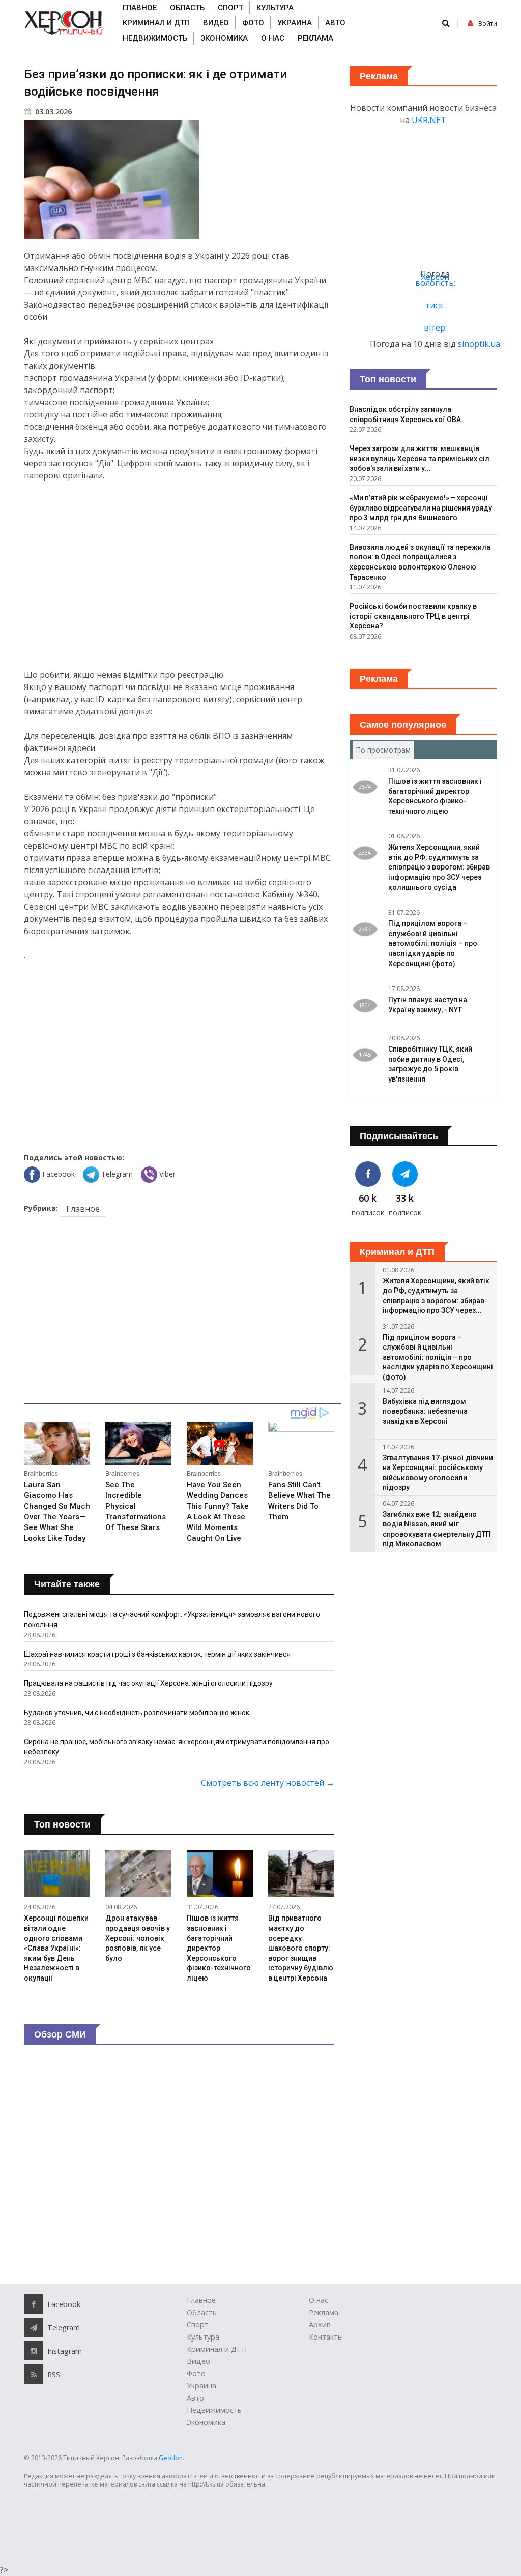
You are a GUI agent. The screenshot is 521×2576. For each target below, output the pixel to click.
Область (187, 8)
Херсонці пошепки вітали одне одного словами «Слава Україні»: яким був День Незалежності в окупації (56, 1948)
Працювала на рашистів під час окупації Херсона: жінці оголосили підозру (148, 1683)
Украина (295, 23)
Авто (335, 23)
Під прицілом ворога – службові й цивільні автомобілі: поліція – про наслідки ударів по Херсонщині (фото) (433, 943)
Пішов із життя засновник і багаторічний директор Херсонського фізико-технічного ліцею (219, 1948)
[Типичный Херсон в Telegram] (404, 1174)
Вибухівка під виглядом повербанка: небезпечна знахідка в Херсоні (425, 1411)
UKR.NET (429, 120)
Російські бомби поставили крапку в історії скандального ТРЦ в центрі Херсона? (413, 616)
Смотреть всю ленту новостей (268, 1783)
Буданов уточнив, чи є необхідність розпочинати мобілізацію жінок (137, 1713)
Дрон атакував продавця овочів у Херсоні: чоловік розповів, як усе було (138, 1938)
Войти (488, 24)
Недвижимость (155, 38)
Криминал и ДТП (156, 23)
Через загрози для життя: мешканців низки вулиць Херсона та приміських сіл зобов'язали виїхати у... (419, 458)
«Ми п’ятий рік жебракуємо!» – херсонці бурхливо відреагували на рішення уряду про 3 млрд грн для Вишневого (421, 508)
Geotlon (171, 2458)
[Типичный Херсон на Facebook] (368, 1174)
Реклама (315, 38)
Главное (140, 8)
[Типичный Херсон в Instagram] (34, 2351)
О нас (273, 38)
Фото (253, 23)
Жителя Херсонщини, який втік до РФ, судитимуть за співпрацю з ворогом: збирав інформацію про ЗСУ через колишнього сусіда (439, 867)
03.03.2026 (52, 112)
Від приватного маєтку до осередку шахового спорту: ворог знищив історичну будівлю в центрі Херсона (301, 1948)
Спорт (230, 8)
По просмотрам (385, 750)
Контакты (326, 2337)
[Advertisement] (179, 575)
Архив (320, 2325)
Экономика (224, 38)
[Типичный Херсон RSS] (34, 2374)
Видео (216, 23)
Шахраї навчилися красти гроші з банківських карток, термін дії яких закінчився (157, 1654)
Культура (275, 8)
